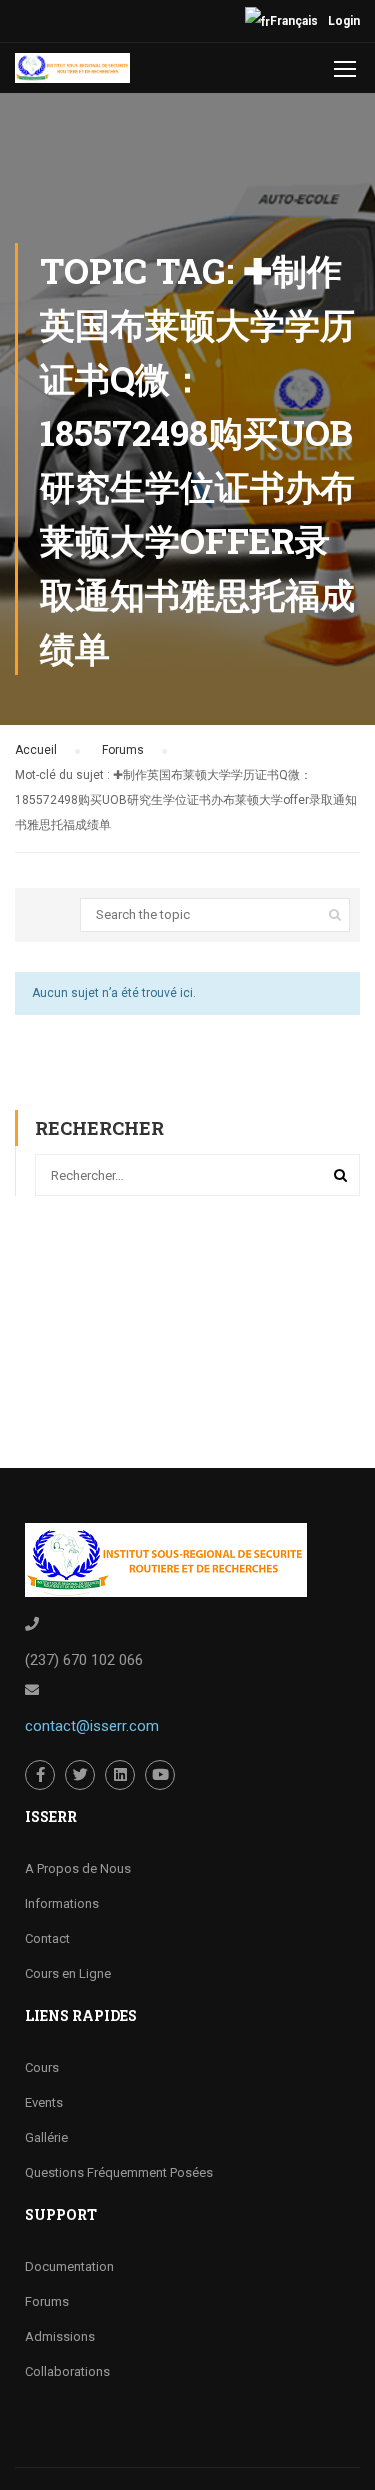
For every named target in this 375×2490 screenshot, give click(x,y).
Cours (42, 2067)
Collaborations (67, 2371)
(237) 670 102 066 (84, 1660)
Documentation (69, 2266)
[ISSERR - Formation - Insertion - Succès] (72, 73)
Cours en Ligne (68, 1973)
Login (344, 21)
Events (44, 2102)
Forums (123, 750)
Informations (62, 1903)
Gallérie (46, 2137)
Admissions (60, 2336)
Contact (47, 1938)
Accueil (36, 750)
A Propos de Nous (78, 1868)
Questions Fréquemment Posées (119, 2172)
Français (294, 21)
